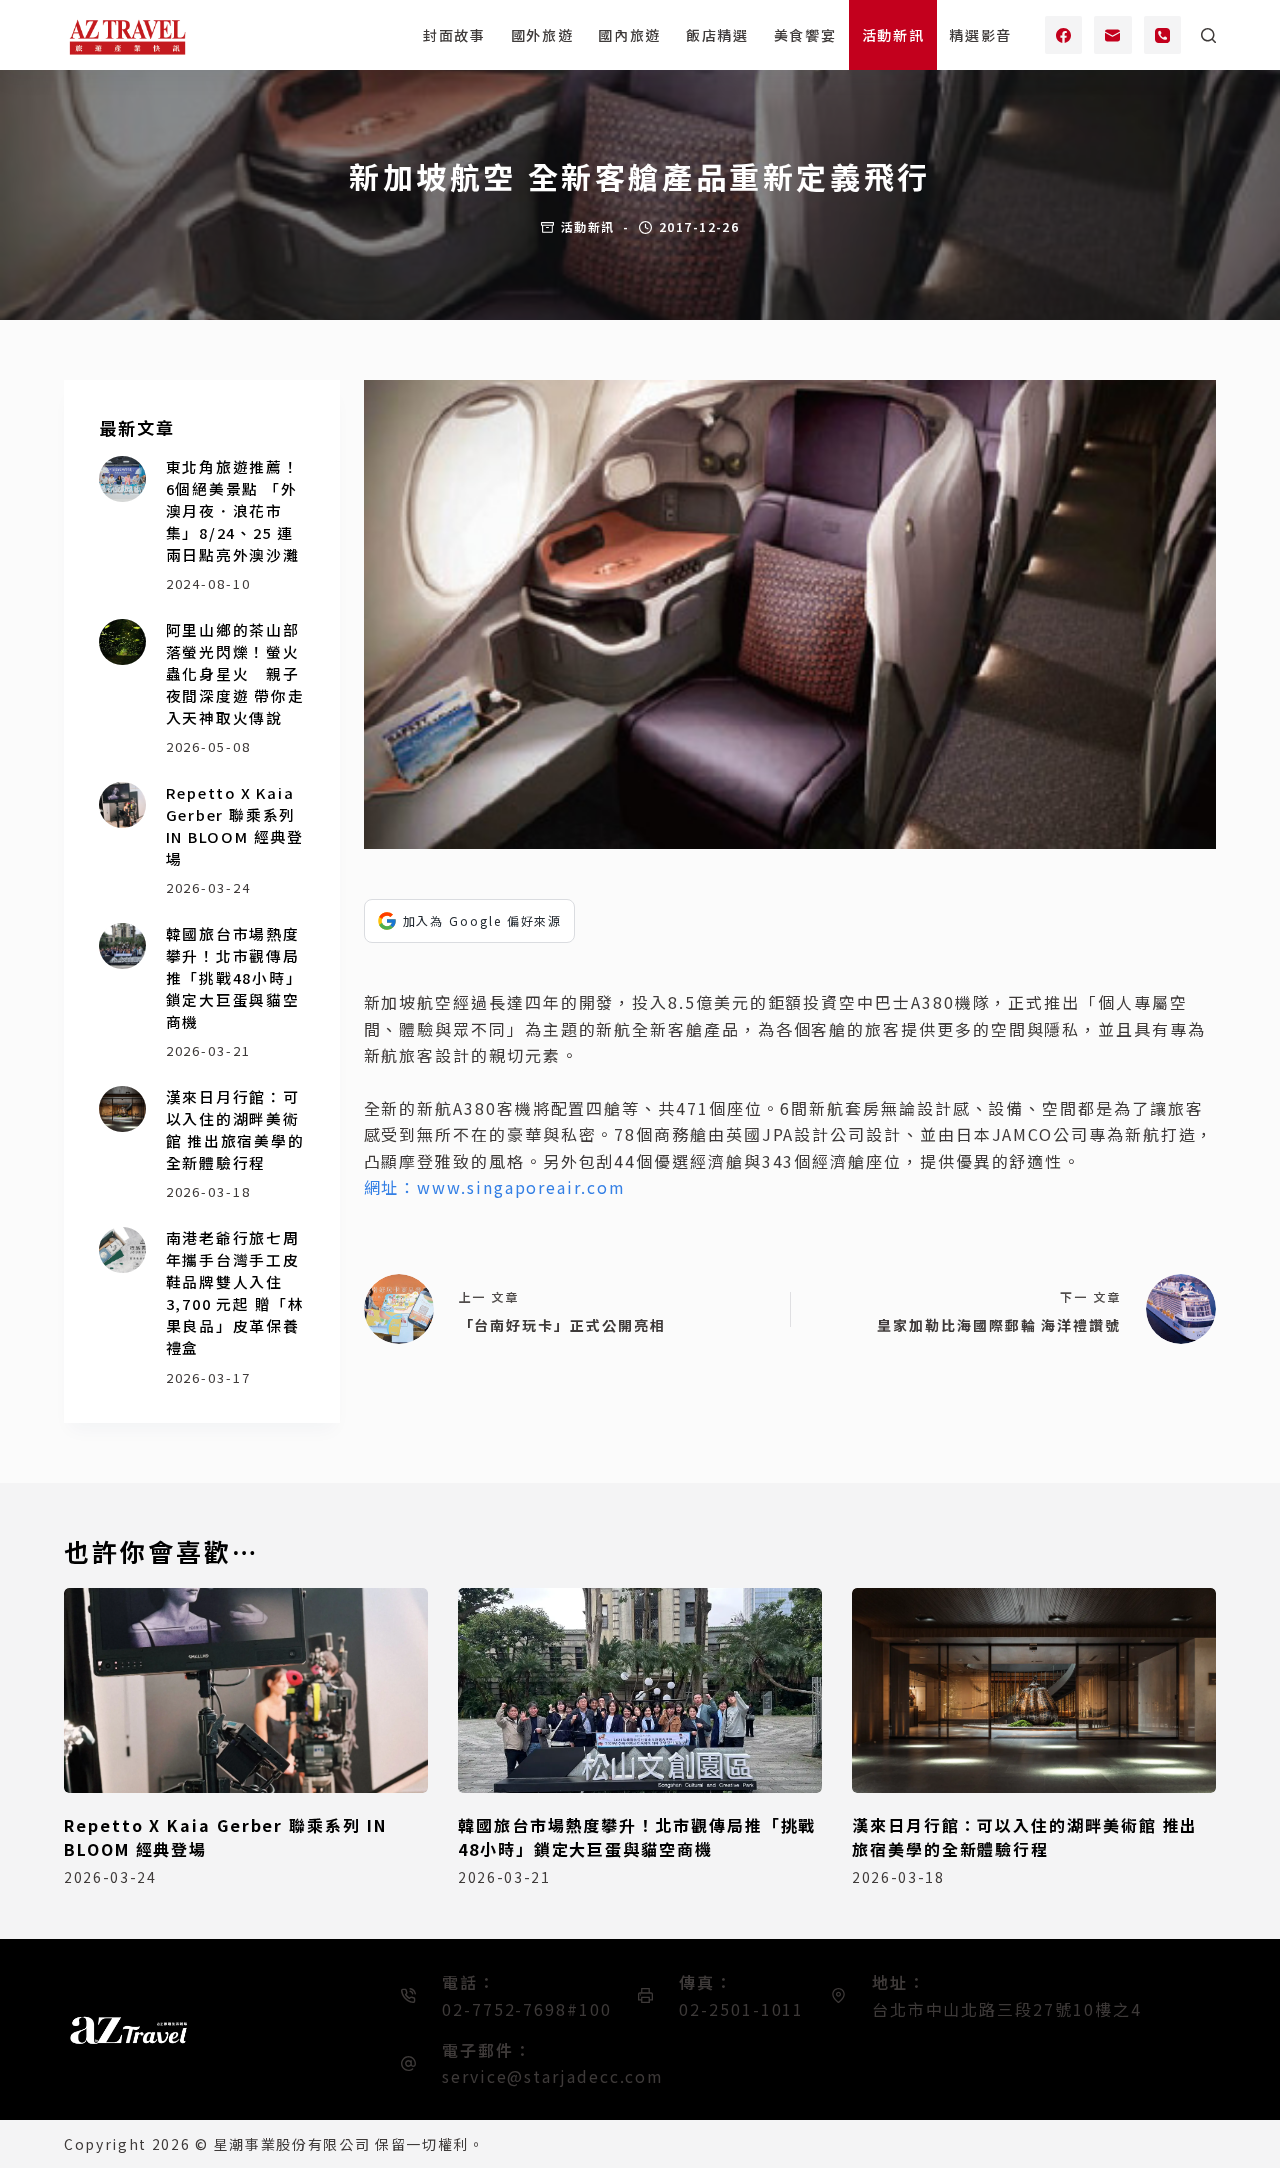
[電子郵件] (1113, 35)
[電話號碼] (1163, 35)
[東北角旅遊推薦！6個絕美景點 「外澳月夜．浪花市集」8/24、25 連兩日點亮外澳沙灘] (122, 479)
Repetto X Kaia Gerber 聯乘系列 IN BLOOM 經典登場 (235, 825)
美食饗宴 (805, 35)
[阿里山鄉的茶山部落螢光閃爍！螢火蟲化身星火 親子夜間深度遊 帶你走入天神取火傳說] (122, 642)
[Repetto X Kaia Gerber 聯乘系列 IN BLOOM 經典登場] (122, 805)
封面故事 (454, 35)
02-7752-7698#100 (527, 2009)
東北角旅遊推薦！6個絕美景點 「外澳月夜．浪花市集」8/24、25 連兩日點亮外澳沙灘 (233, 511)
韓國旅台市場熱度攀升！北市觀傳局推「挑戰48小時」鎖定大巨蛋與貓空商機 (234, 978)
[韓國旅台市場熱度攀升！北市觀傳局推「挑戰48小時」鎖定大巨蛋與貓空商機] (122, 946)
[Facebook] (1064, 35)
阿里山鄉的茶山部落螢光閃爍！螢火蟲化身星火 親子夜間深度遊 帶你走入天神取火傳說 (235, 674)
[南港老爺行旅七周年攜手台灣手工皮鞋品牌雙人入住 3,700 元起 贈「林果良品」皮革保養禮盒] (122, 1250)
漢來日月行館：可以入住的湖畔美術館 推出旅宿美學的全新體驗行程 (235, 1129)
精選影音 (980, 35)
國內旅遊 (629, 35)
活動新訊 (893, 35)
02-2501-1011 (741, 2009)
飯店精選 (717, 35)
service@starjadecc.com (553, 2076)
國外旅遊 (542, 35)
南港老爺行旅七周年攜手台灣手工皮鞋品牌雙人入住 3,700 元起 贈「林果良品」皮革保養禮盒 (235, 1293)
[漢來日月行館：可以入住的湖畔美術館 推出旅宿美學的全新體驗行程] (122, 1109)
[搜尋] (1208, 35)
